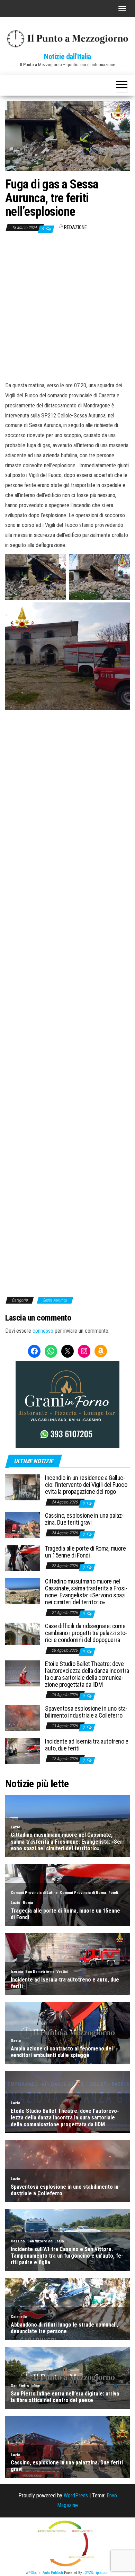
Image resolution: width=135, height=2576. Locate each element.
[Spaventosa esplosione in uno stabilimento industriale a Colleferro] (22, 1718)
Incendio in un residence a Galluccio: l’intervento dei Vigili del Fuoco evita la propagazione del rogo (86, 1485)
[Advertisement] (67, 307)
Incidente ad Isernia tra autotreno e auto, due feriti (87, 1745)
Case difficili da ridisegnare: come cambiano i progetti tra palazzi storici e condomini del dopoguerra (86, 1633)
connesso (43, 1331)
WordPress (76, 2495)
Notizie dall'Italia (67, 57)
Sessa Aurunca (55, 1300)
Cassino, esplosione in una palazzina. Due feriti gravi (84, 1519)
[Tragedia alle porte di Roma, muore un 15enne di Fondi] (22, 1558)
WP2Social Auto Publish (44, 2573)
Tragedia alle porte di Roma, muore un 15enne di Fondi (85, 1552)
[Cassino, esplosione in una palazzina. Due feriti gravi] (22, 1525)
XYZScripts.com (97, 2573)
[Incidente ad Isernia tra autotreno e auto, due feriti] (22, 1751)
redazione (75, 227)
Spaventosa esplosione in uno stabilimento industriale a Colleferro (86, 1712)
